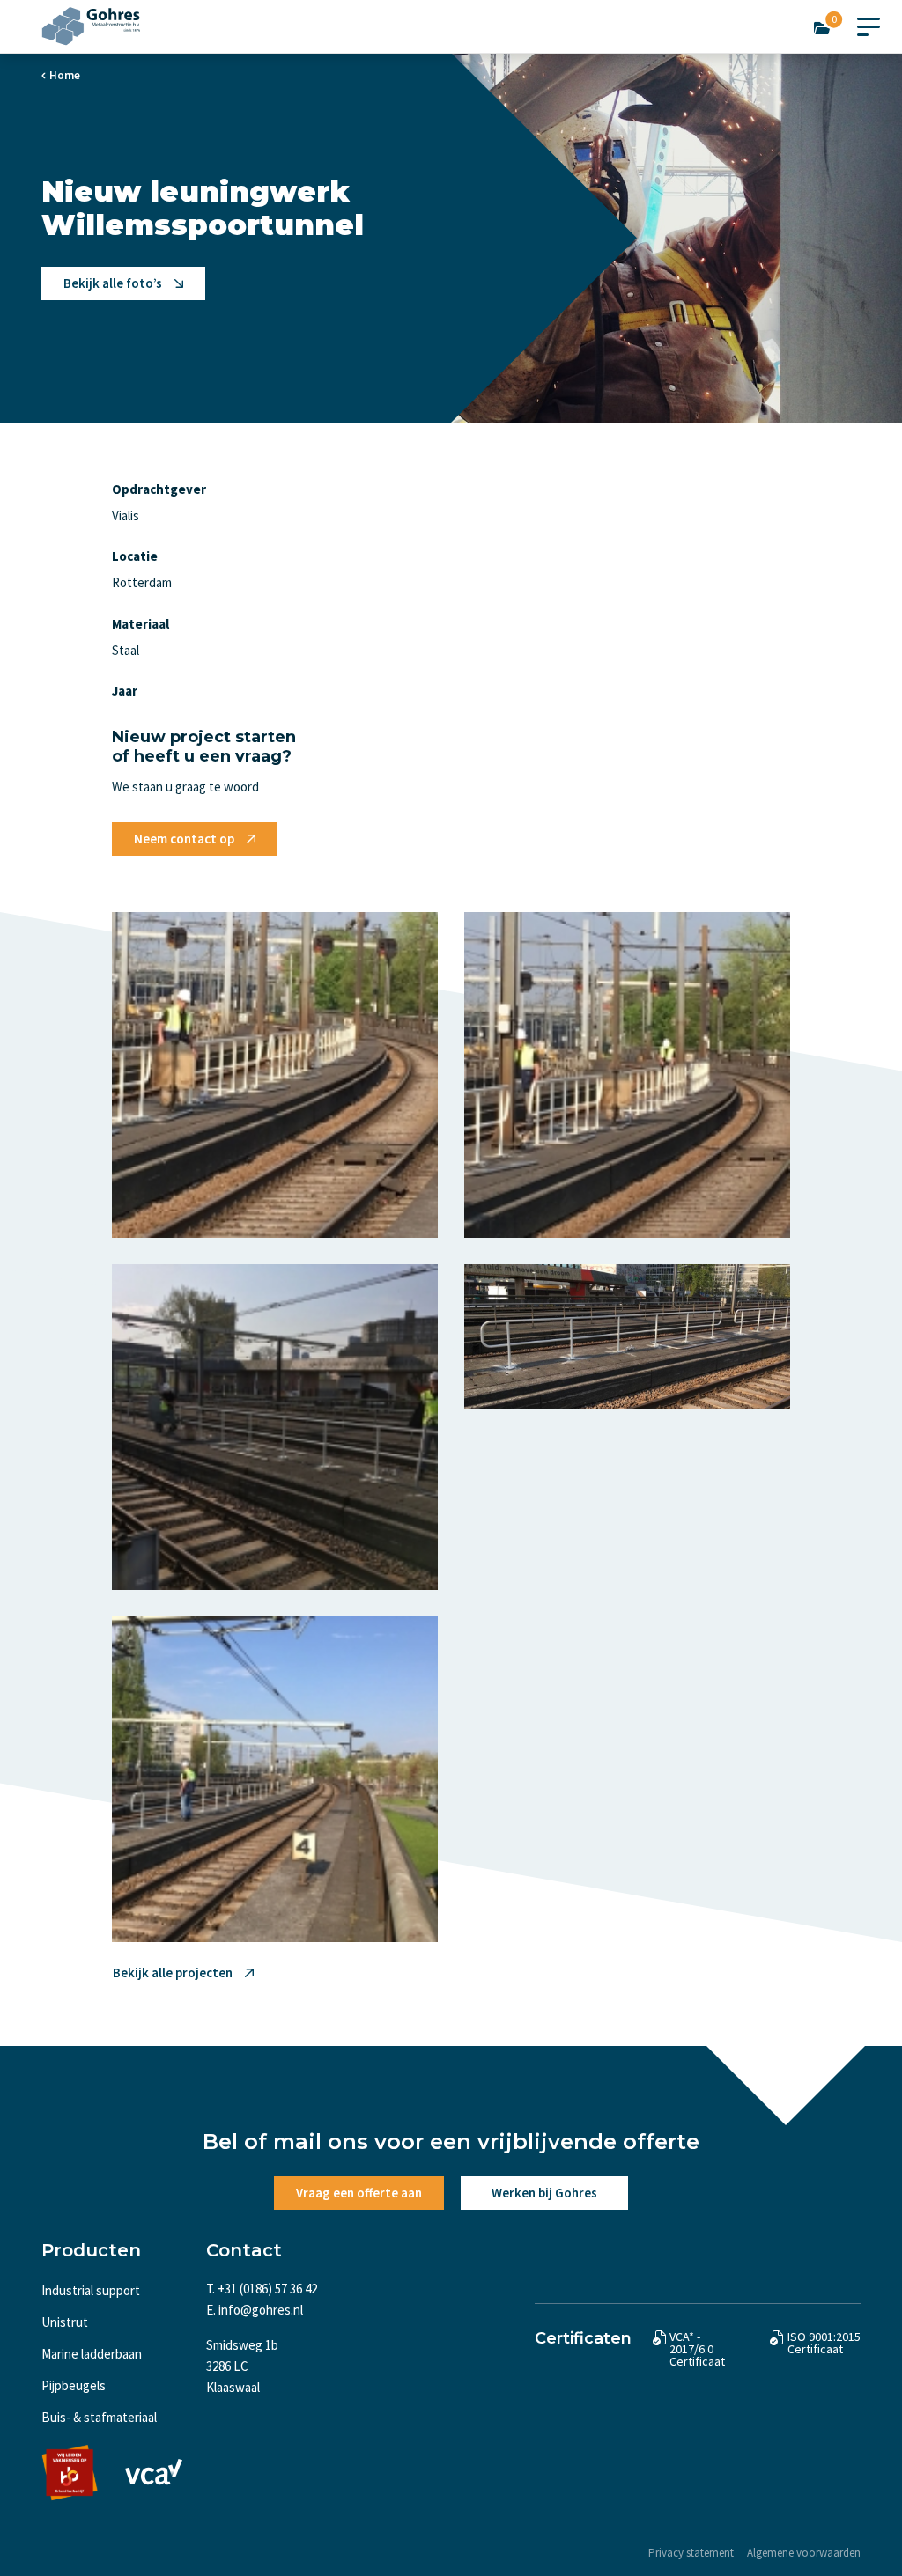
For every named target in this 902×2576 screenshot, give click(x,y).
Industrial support (91, 2290)
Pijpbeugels (74, 2385)
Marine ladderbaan (92, 2354)
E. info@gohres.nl (255, 2310)
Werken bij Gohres (544, 2193)
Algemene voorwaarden (804, 2553)
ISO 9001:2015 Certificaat (824, 2343)
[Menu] (869, 23)
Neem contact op (184, 839)
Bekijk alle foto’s (113, 283)
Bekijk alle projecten (173, 1972)
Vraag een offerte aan (359, 2193)
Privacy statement (691, 2553)
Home (65, 75)
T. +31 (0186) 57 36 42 (262, 2289)
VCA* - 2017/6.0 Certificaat (697, 2349)
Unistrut (65, 2322)
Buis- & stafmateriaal (99, 2417)
